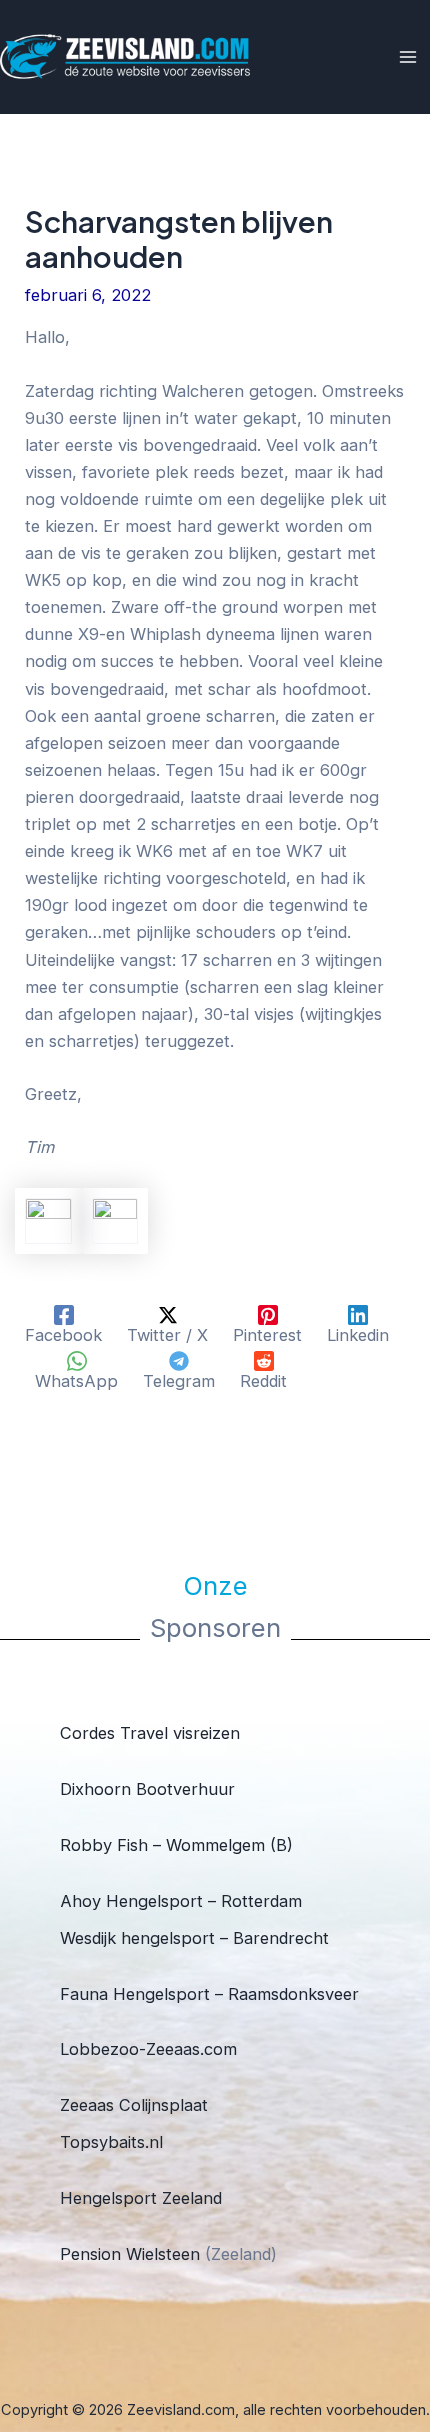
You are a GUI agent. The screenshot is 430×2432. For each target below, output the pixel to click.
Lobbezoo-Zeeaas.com (148, 2049)
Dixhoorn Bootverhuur (147, 1789)
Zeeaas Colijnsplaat (134, 2105)
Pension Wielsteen (130, 2254)
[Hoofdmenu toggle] (407, 57)
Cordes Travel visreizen (150, 1733)
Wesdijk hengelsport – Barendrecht (194, 1938)
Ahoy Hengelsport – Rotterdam (181, 1901)
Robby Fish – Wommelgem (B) (176, 1845)
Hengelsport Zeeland (141, 2198)
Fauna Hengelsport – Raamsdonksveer (209, 1994)
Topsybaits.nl (111, 2142)
